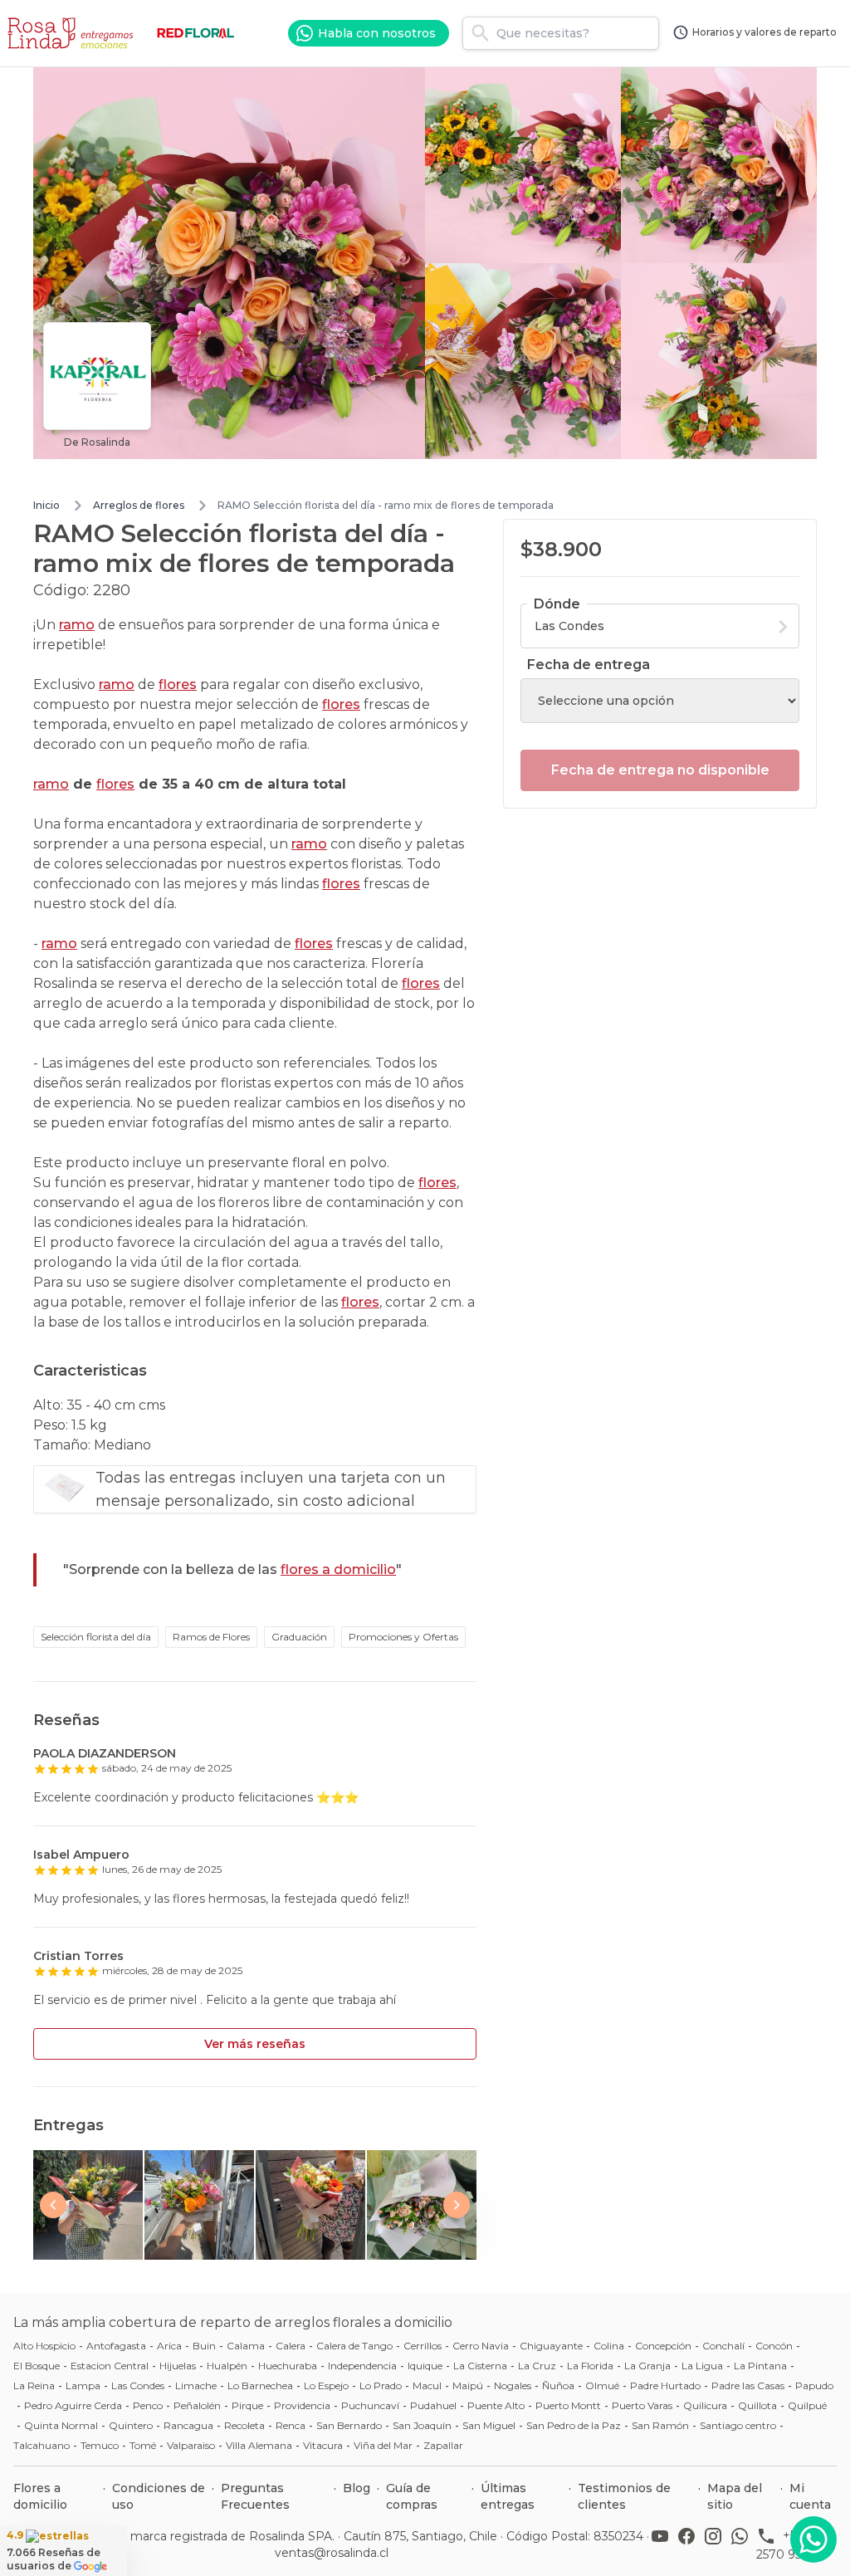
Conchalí (723, 2346)
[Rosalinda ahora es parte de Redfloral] (196, 33)
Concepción (663, 2346)
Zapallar (443, 2445)
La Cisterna (480, 2366)
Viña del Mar (383, 2445)
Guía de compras (412, 2496)
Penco (148, 2405)
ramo (77, 625)
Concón (774, 2346)
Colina (609, 2346)
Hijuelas (178, 2366)
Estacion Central (110, 2366)
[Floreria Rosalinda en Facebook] (690, 2544)
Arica (169, 2346)
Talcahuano (42, 2445)
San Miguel (489, 2425)
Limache (196, 2385)
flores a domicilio (338, 1569)
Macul (427, 2385)
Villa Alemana (259, 2445)
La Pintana (760, 2366)
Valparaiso (191, 2445)
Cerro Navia (481, 2346)
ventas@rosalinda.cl (332, 2553)
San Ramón (660, 2425)
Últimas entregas (508, 2496)
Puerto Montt (568, 2405)
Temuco (100, 2445)
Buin (204, 2346)
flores (178, 684)
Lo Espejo (326, 2385)
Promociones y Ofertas (403, 1637)
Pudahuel (433, 2405)
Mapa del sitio (735, 2496)
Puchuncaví (370, 2405)
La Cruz (537, 2366)
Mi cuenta (810, 2496)
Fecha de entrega (589, 665)
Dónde (557, 604)
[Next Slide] (457, 2205)
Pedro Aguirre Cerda (73, 2405)
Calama (246, 2346)
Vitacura (323, 2445)
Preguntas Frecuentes (255, 2496)
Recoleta (244, 2425)
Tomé (143, 2445)
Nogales (513, 2385)
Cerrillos (423, 2346)
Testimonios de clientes (624, 2496)
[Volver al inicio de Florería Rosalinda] (73, 33)
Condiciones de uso (159, 2496)
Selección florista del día (96, 1637)
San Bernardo (349, 2425)
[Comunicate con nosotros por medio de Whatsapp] (813, 2539)
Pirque (247, 2405)
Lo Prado (381, 2385)
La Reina (34, 2385)
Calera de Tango (354, 2346)
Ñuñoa (558, 2385)
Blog (357, 2488)
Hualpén (227, 2366)
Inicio (46, 505)
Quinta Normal (61, 2425)
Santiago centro (738, 2425)
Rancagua (188, 2425)
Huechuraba (288, 2366)
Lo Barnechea (260, 2385)
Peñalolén (197, 2405)
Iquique (425, 2366)
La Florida (590, 2366)
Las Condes (138, 2385)
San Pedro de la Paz (574, 2425)
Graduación (299, 1637)
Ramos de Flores (211, 1637)
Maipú (468, 2385)
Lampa (83, 2385)
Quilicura (705, 2405)
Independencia (362, 2366)
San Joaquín (422, 2425)
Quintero (131, 2425)
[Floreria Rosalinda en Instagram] (716, 2544)
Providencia (302, 2405)
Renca (291, 2425)
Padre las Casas (748, 2385)
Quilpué (807, 2405)
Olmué (602, 2385)
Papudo (814, 2385)
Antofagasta (116, 2346)
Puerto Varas (642, 2405)
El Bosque (37, 2366)
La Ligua (702, 2366)
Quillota (757, 2405)
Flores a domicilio (40, 2496)
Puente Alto (496, 2405)
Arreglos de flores (139, 505)
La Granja (647, 2366)
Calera (291, 2346)
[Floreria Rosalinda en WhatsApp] (743, 2544)
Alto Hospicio (44, 2346)
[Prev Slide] (53, 2205)
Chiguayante (551, 2346)
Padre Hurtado (665, 2385)
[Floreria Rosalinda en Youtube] (663, 2544)
